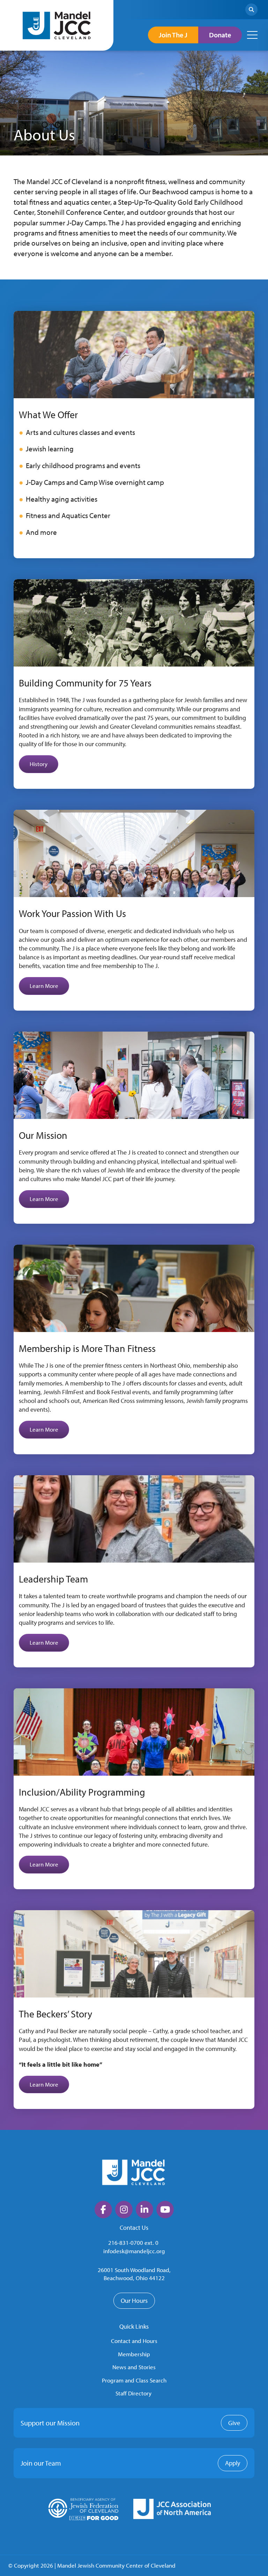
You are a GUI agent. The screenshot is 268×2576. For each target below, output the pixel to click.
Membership (134, 2354)
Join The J (173, 35)
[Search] (251, 10)
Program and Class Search (134, 2380)
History (39, 764)
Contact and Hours (134, 2341)
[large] (103, 2210)
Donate (220, 35)
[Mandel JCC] (57, 25)
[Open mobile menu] (252, 35)
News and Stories (134, 2367)
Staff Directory (133, 2393)
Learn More (44, 986)
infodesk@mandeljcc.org (134, 2251)
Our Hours (134, 2301)
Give (234, 2423)
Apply (233, 2463)
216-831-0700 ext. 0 (133, 2243)
